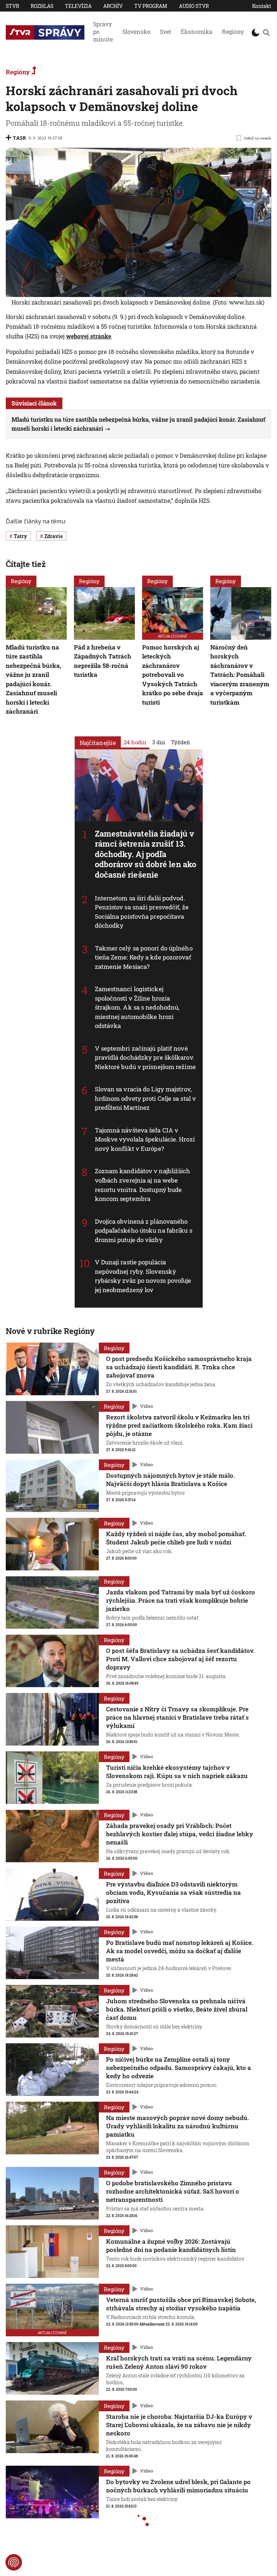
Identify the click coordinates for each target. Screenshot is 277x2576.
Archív (113, 6)
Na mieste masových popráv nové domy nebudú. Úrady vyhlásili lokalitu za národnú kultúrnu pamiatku (177, 2126)
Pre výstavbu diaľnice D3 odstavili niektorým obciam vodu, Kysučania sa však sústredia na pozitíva (173, 1892)
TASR (19, 138)
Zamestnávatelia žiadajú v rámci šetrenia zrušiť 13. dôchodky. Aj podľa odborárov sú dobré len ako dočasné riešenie (146, 854)
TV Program (151, 6)
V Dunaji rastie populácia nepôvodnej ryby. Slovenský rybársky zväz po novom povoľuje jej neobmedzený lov (143, 1276)
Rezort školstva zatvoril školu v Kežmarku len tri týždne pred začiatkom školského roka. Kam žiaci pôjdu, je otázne (179, 1425)
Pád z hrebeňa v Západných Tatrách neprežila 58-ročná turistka (103, 661)
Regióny (233, 32)
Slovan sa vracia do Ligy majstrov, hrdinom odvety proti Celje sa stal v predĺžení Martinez (146, 1098)
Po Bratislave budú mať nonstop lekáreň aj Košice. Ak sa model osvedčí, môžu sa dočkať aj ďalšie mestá (180, 1951)
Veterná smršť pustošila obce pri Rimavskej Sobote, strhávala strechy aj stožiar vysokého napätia (181, 2304)
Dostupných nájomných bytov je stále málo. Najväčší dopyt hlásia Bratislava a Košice (170, 1480)
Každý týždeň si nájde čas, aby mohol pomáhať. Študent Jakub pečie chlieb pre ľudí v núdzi (176, 1538)
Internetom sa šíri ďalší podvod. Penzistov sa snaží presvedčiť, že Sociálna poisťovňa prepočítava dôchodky (142, 912)
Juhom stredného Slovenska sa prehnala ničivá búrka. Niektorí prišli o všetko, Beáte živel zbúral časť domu (177, 2009)
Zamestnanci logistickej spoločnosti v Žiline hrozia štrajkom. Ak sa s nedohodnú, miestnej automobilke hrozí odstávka (137, 1007)
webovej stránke (89, 336)
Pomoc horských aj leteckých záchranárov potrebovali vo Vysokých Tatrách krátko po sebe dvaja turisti (173, 675)
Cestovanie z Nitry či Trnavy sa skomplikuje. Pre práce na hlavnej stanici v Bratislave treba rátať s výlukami (177, 1717)
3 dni (159, 742)
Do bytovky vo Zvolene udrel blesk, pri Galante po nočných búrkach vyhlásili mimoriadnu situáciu (178, 2486)
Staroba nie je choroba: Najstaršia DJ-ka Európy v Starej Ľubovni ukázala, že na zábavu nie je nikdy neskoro (179, 2425)
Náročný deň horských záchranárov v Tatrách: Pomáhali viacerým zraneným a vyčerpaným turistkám (240, 675)
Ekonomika (197, 32)
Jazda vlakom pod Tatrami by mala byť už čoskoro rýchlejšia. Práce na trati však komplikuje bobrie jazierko (181, 1600)
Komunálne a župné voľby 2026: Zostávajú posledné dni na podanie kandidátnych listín (171, 2245)
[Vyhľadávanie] (266, 32)
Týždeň (181, 742)
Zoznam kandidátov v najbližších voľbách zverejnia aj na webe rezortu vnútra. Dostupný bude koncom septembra (143, 1185)
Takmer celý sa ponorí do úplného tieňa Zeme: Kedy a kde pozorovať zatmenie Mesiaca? (144, 957)
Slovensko (136, 32)
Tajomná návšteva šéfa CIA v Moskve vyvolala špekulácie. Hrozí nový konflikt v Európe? (145, 1139)
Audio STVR (194, 6)
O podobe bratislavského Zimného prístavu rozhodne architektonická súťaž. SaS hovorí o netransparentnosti (173, 2191)
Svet (166, 32)
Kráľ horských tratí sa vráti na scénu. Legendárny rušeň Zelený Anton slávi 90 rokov (179, 2362)
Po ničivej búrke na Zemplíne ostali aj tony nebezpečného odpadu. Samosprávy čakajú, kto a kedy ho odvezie (179, 2068)
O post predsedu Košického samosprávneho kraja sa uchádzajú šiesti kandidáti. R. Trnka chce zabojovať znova (179, 1367)
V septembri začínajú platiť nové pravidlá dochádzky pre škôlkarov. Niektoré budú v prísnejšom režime (145, 1058)
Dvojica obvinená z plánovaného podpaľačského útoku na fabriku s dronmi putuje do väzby (144, 1231)
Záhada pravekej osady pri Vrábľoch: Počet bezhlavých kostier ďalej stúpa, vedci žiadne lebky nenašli (180, 1834)
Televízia (78, 6)
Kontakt (262, 6)
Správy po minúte (103, 32)
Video (146, 1406)
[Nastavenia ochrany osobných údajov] (14, 2562)
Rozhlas (42, 6)
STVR (12, 6)
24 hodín (135, 742)
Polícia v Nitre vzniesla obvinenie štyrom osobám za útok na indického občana (178, 2550)
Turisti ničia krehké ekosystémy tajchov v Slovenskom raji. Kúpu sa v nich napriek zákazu (177, 1772)
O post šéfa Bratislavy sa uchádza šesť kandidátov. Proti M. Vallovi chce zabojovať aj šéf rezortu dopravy (180, 1659)
